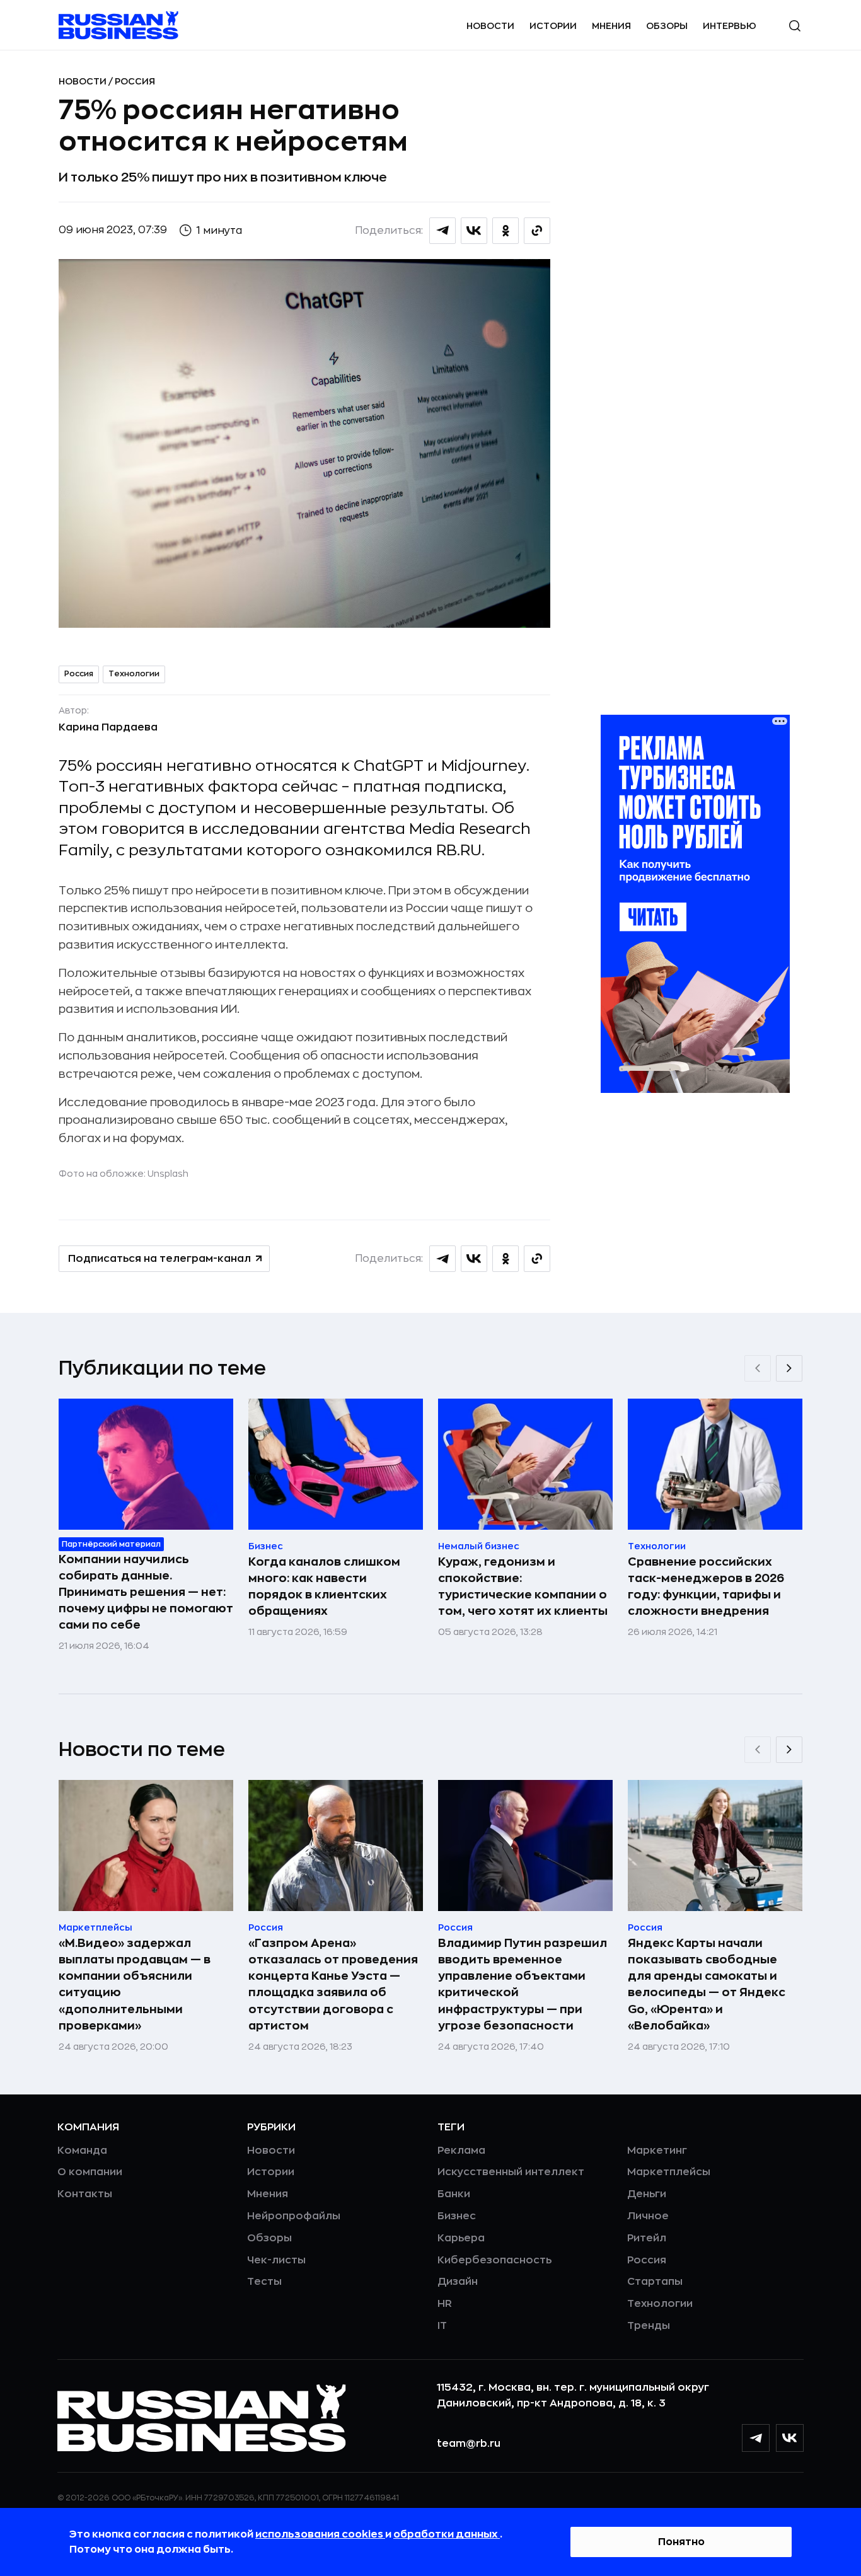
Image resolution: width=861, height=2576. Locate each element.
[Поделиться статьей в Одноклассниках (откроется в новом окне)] (506, 231)
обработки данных (447, 2534)
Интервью (730, 26)
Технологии (134, 674)
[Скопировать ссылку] (537, 231)
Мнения (611, 26)
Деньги (647, 2194)
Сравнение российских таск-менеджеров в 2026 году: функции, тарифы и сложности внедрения (706, 1586)
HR (445, 2304)
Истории (553, 26)
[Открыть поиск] (795, 26)
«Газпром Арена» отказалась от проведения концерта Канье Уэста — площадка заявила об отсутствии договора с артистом (333, 1984)
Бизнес (457, 2216)
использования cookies (320, 2534)
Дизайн (458, 2282)
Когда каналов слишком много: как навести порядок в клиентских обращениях (324, 1586)
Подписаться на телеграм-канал (159, 1259)
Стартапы (655, 2282)
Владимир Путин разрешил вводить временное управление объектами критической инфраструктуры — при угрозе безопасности (523, 1984)
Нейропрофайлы (294, 2216)
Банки (454, 2194)
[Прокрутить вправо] (789, 1368)
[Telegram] (756, 2438)
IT (442, 2326)
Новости (490, 26)
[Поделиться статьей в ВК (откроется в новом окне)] (474, 231)
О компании (90, 2172)
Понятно (681, 2542)
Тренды (649, 2326)
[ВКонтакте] (790, 2438)
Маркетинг (657, 2151)
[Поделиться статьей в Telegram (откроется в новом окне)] (442, 231)
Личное (648, 2216)
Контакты (85, 2194)
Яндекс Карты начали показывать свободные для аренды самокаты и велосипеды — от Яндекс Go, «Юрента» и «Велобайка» (707, 1984)
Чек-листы (276, 2260)
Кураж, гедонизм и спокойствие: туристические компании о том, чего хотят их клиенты (523, 1586)
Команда (82, 2151)
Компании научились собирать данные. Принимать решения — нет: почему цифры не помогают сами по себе (146, 1592)
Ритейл (647, 2238)
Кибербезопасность (494, 2260)
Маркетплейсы (669, 2172)
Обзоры (667, 26)
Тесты (264, 2282)
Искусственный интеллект (511, 2172)
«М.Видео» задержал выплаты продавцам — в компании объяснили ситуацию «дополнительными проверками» (135, 1984)
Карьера (461, 2238)
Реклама (461, 2151)
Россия (135, 81)
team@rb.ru (469, 2444)
